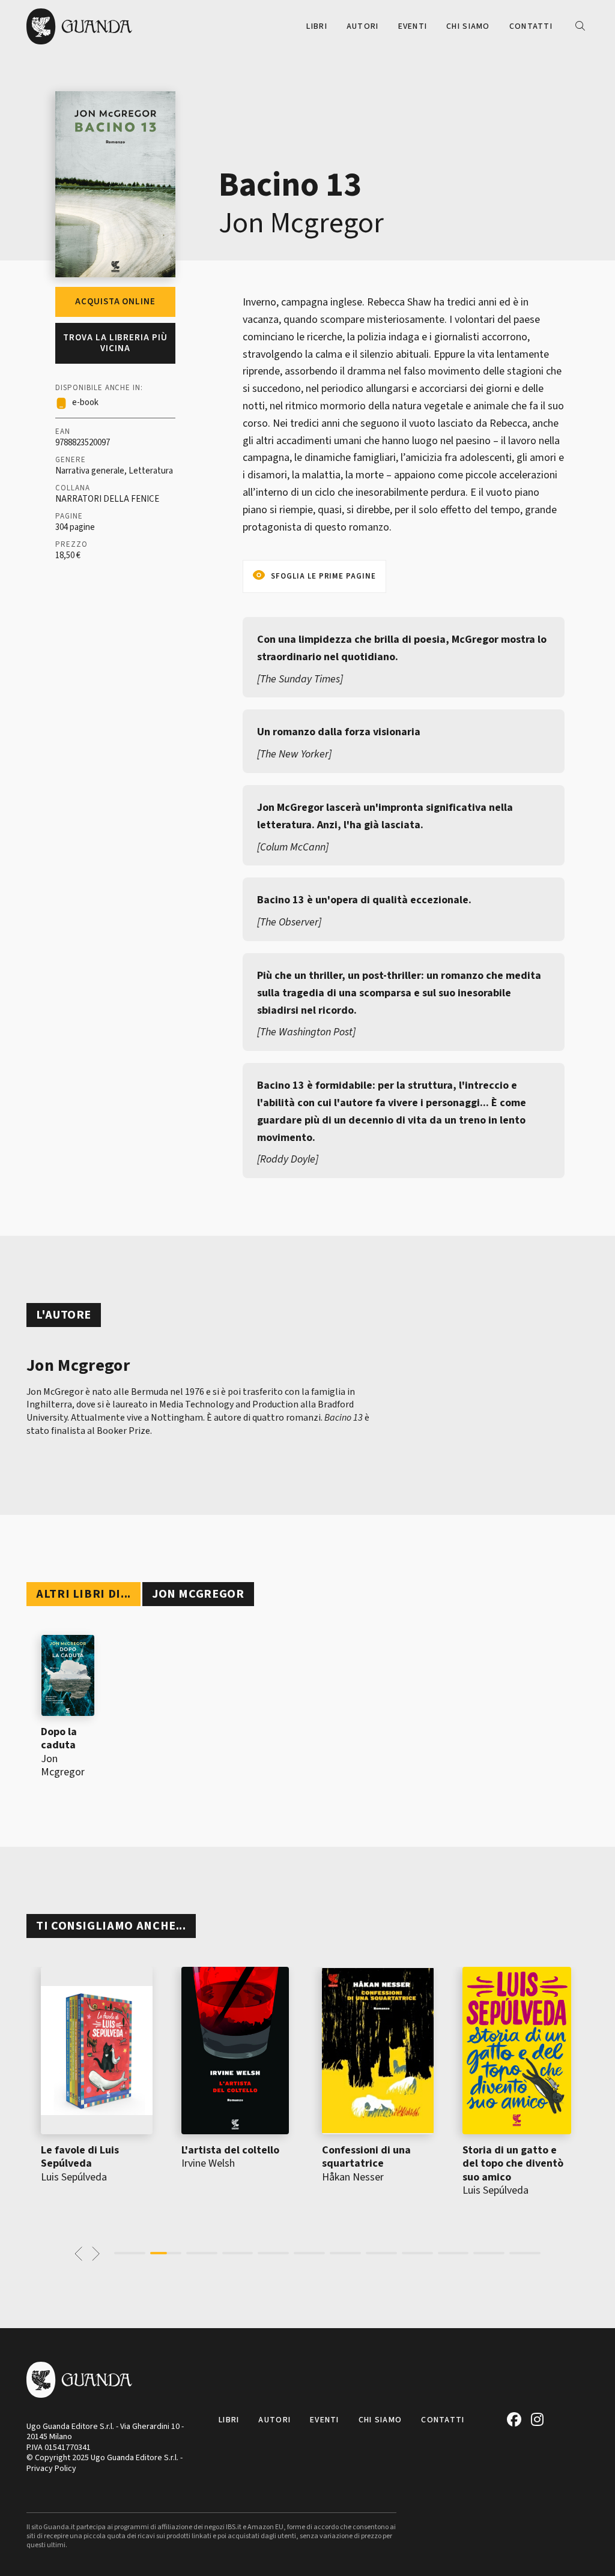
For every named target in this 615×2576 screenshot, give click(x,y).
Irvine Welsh (208, 2163)
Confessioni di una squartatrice (366, 2157)
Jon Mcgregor (301, 223)
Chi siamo (468, 26)
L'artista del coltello (230, 2150)
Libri (317, 26)
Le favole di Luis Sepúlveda (80, 2157)
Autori (363, 26)
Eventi (413, 26)
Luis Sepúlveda (74, 2177)
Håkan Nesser (353, 2177)
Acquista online (115, 302)
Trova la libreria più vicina (115, 343)
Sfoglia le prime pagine (323, 576)
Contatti (531, 26)
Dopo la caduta (59, 1739)
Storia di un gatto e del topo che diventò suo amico (513, 2164)
